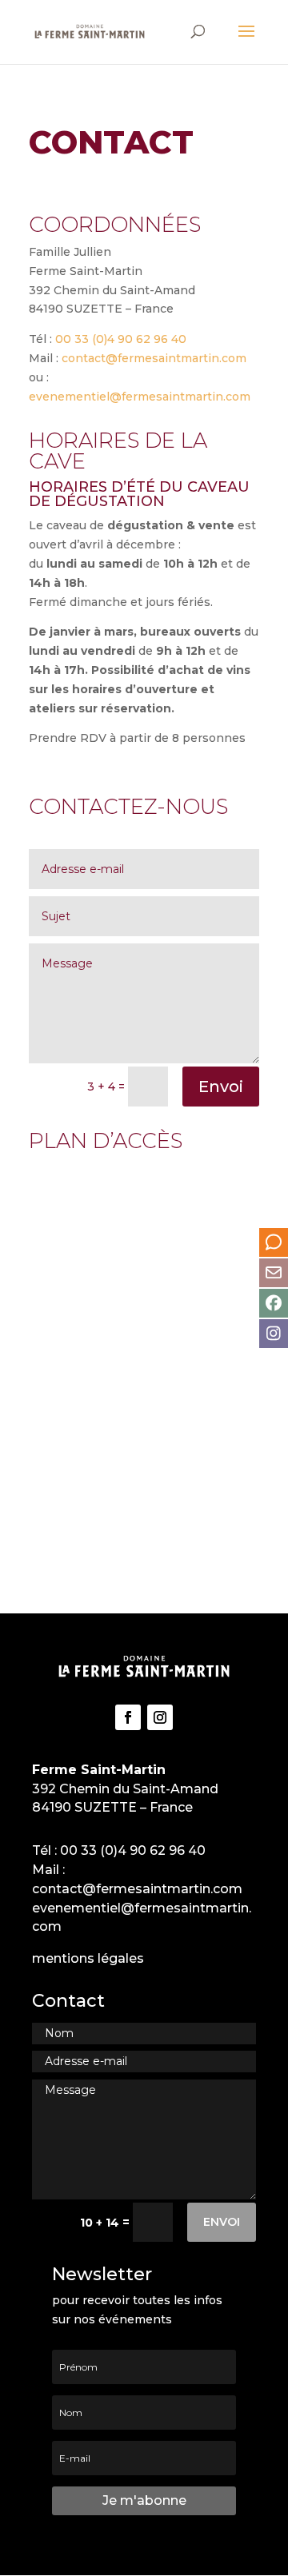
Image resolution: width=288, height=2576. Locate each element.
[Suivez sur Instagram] (160, 1717)
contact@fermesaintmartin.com (154, 358)
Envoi (221, 1087)
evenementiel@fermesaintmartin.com (140, 397)
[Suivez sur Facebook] (128, 1717)
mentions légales (88, 1958)
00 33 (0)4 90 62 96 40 (121, 339)
